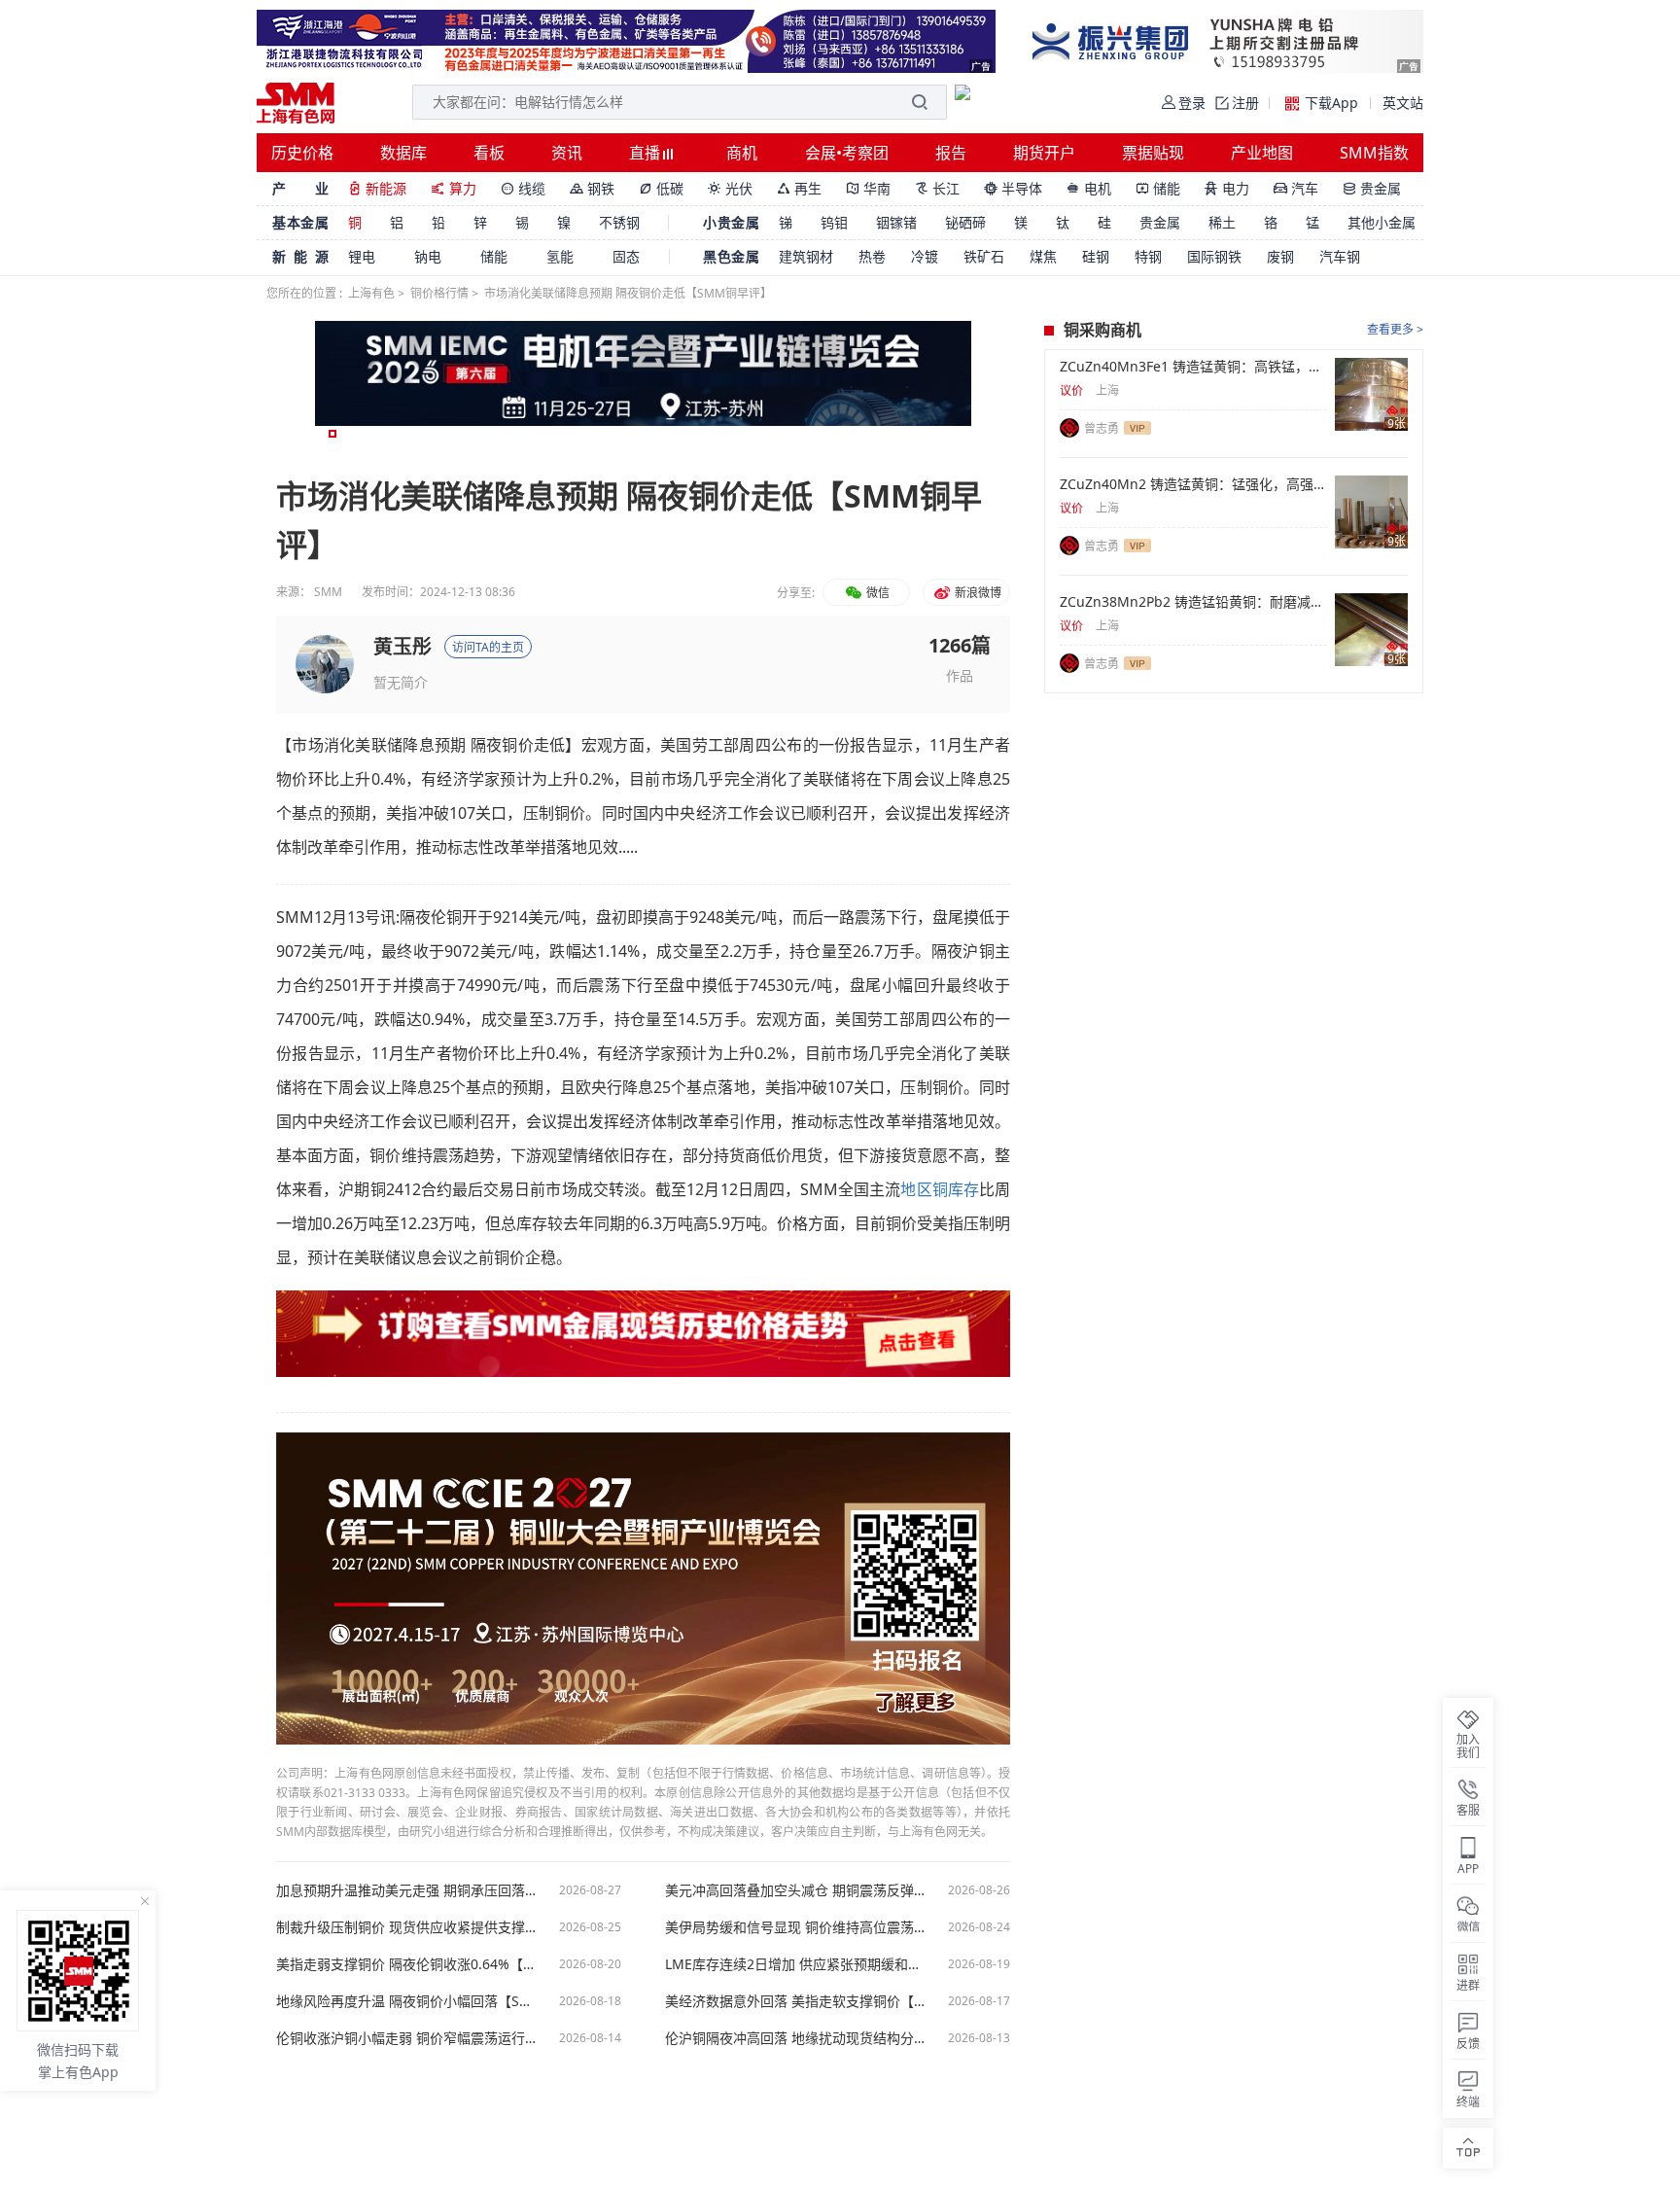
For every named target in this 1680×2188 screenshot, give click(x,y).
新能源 (377, 188)
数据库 (403, 153)
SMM (328, 592)
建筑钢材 (806, 256)
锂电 (362, 256)
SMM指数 (1374, 153)
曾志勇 (1102, 428)
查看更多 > (1395, 329)
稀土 (1222, 222)
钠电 (428, 256)
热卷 (872, 256)
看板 (489, 153)
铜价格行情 (439, 293)
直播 (647, 153)
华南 (868, 188)
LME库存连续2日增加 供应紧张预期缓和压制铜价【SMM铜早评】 (796, 1964)
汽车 (1296, 188)
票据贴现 (1153, 153)
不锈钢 (619, 222)
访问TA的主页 (488, 647)
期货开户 (1044, 153)
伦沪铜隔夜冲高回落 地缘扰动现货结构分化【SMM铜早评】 (796, 2038)
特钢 (1148, 256)
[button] (332, 434)
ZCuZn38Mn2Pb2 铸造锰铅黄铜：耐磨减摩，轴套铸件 (1193, 602)
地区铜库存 (939, 1189)
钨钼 (834, 222)
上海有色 (371, 293)
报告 (951, 153)
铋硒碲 (965, 222)
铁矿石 (984, 256)
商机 (742, 153)
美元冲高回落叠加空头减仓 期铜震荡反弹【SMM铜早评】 (796, 1890)
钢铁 (592, 188)
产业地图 (1262, 153)
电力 (1227, 188)
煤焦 (1043, 256)
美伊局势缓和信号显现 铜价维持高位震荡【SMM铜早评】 (796, 1927)
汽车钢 (1340, 256)
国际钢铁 (1214, 256)
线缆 (523, 188)
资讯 (567, 153)
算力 (454, 188)
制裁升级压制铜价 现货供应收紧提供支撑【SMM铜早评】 (407, 1927)
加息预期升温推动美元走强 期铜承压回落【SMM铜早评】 (407, 1890)
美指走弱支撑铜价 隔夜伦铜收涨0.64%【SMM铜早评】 (407, 1964)
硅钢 (1096, 256)
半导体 (1013, 188)
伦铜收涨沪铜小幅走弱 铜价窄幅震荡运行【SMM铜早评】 (407, 2038)
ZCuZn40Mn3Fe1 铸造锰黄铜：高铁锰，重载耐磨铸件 (1193, 367)
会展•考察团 (847, 153)
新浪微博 (977, 593)
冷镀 (925, 256)
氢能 (560, 256)
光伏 (730, 188)
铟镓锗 (896, 222)
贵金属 (1372, 188)
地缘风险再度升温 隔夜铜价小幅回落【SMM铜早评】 (407, 2001)
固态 (626, 256)
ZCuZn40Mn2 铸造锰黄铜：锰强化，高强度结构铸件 (1193, 484)
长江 (937, 188)
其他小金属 (1382, 222)
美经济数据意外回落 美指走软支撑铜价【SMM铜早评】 (796, 2001)
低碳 (661, 188)
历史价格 (302, 153)
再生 (799, 188)
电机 (1089, 188)
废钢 (1280, 256)
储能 (1158, 188)
